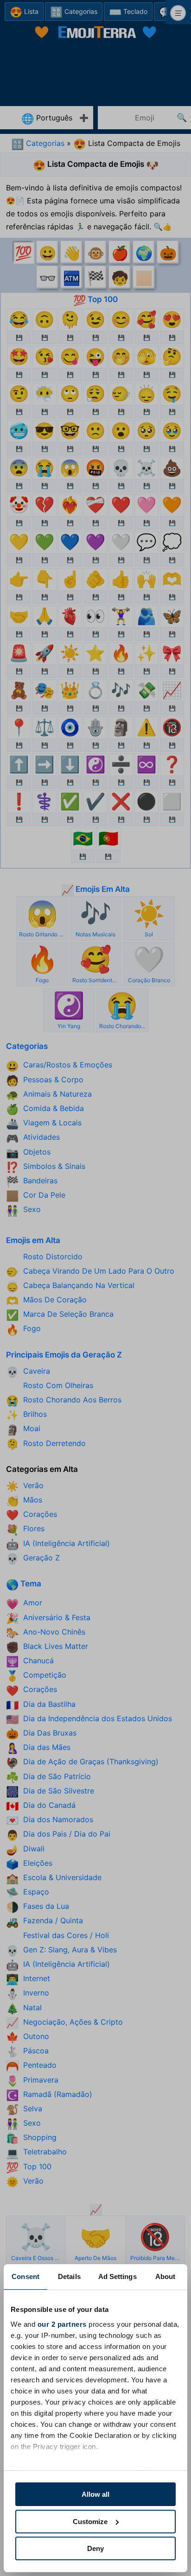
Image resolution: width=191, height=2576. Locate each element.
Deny (95, 2548)
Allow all (95, 2494)
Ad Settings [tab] (118, 2276)
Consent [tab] (25, 2276)
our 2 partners (62, 2324)
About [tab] (166, 2276)
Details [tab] (69, 2276)
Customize (90, 2522)
